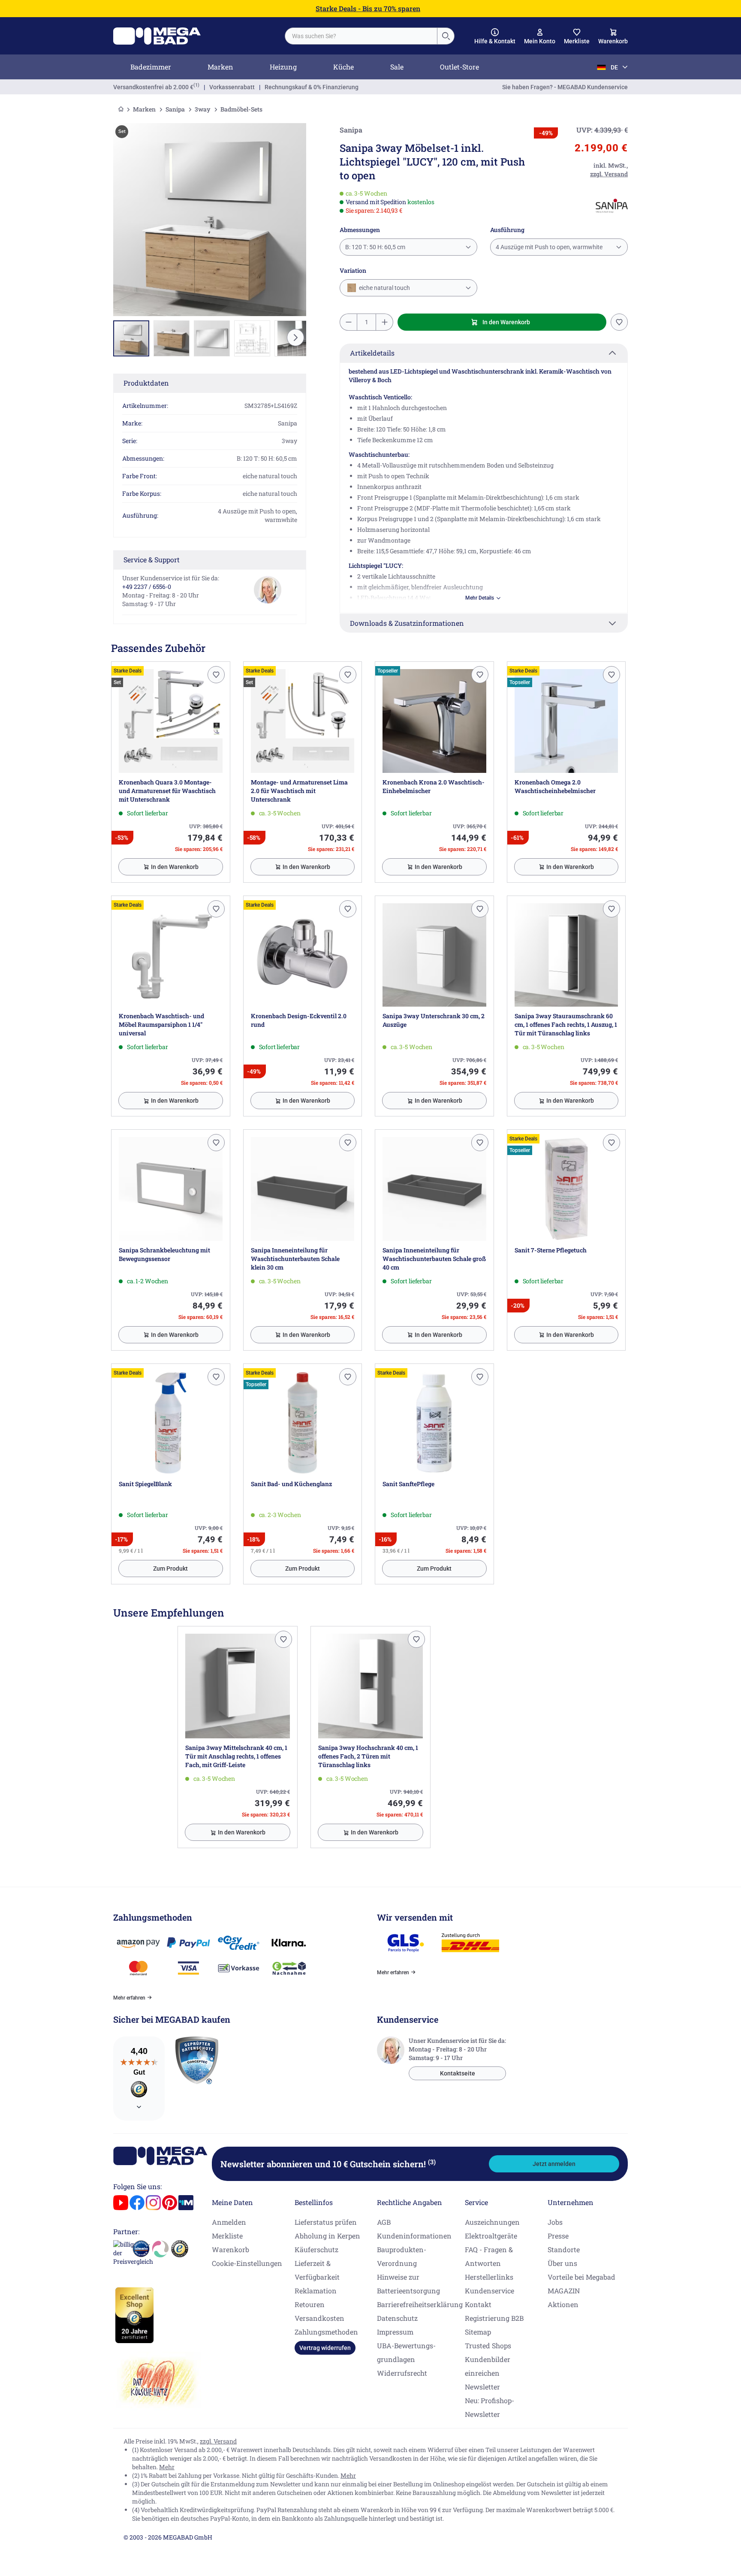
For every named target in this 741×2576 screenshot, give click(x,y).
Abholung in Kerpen (327, 2236)
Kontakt (478, 2304)
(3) (432, 2162)
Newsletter (482, 2387)
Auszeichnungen (492, 2222)
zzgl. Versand (218, 2441)
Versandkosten (319, 2318)
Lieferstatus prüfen (326, 2222)
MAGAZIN (564, 2291)
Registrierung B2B (494, 2318)
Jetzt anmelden (554, 2164)
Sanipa (175, 109)
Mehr (167, 2467)
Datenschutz (397, 2318)
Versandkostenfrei (153, 87)
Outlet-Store (459, 67)
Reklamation (316, 2291)
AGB (384, 2222)
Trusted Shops (488, 2345)
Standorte (564, 2249)
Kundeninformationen (414, 2236)
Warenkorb (230, 2249)
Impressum (395, 2332)
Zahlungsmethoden (326, 2332)
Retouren (310, 2304)
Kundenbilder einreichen (488, 2366)
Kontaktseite (458, 2073)
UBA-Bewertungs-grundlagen (406, 2352)
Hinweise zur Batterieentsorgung (408, 2284)
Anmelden (229, 2222)
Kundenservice (489, 2291)
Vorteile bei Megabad (581, 2277)
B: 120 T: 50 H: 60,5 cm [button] (375, 247)
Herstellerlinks (489, 2277)
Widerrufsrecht (402, 2373)
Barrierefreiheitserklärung (420, 2304)
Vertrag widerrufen (325, 2348)
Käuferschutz (316, 2249)
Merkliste (227, 2236)
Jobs (555, 2222)
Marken (220, 67)
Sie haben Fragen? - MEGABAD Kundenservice (565, 87)
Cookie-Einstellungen (247, 2263)
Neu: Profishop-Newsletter (489, 2407)
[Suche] (446, 36)
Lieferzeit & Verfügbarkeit (317, 2270)
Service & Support (152, 560)
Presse (558, 2236)
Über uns (562, 2263)
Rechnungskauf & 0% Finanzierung (312, 87)
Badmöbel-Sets (241, 109)
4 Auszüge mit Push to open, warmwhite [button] (549, 247)
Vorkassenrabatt (232, 87)
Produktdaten (146, 383)
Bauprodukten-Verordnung (402, 2256)
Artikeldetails (372, 353)
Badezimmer (151, 67)
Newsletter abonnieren (328, 2164)
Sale (397, 67)
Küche (343, 67)
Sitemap (478, 2332)
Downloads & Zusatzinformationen (407, 623)
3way (203, 109)
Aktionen (563, 2304)
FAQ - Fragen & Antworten (489, 2256)
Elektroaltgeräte (491, 2236)
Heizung (283, 67)
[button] (495, 36)
